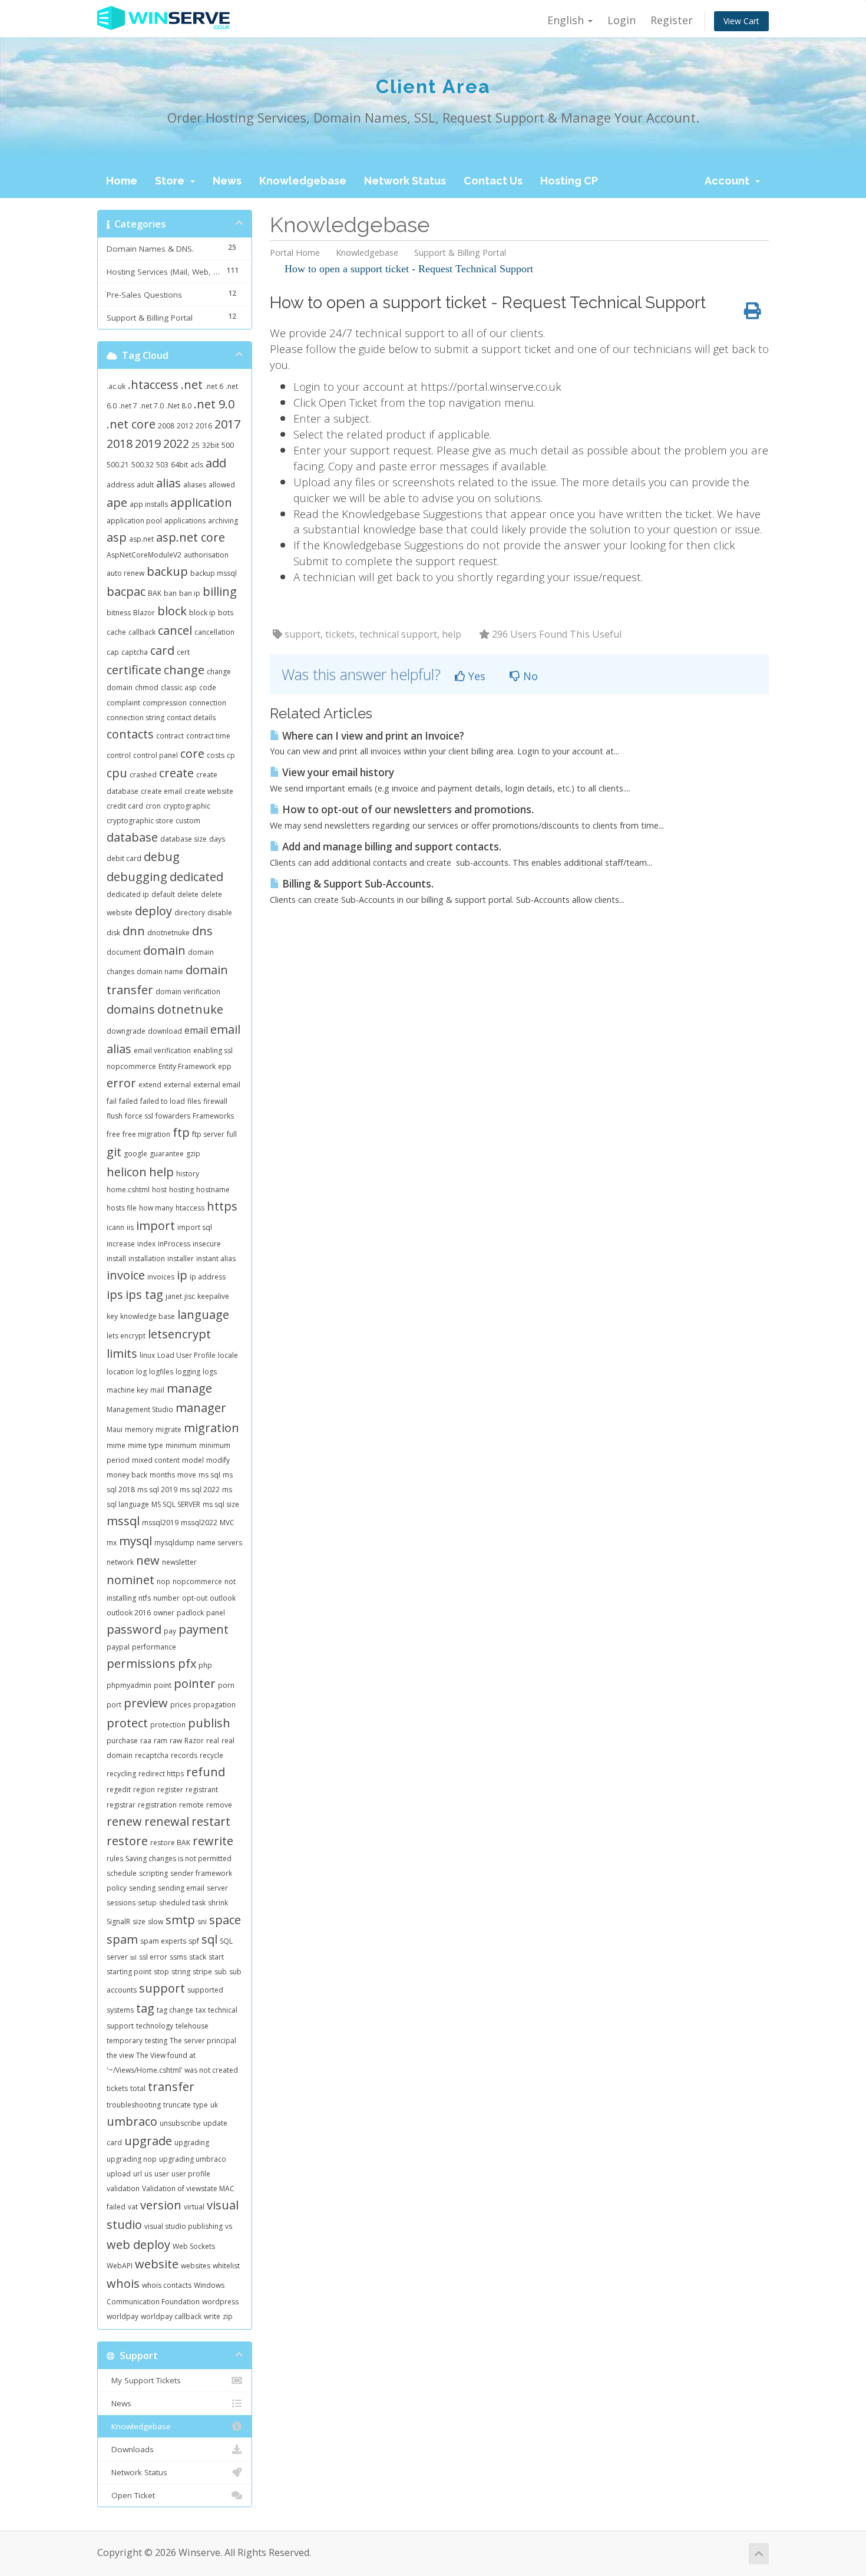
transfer (171, 2087)
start (216, 1957)
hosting (181, 1190)
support (162, 1988)
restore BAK (170, 1843)
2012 (185, 426)
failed (128, 1101)
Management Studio (140, 1409)
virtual (194, 2207)
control (119, 755)
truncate (177, 2105)
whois (123, 2283)
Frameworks (213, 1116)
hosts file (122, 1208)
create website (209, 791)
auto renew (125, 573)
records (184, 1755)
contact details (191, 718)
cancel (175, 630)
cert (183, 652)
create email (161, 791)
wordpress (220, 2302)
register (170, 1790)
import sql (195, 1227)
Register (672, 20)
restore (127, 1841)
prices (181, 1705)
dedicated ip (128, 894)
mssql (123, 1521)
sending (142, 1888)
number (166, 1598)
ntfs (145, 1598)
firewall (215, 1101)
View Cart (741, 21)
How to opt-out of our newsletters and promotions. (407, 809)
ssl (133, 1957)
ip (182, 1275)
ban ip (190, 593)
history (188, 1174)
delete (188, 894)
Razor (194, 1741)
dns (202, 931)
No (529, 676)
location (120, 1372)
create (176, 773)
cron (153, 806)
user (162, 2174)
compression (165, 703)
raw (176, 1741)
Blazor (144, 613)
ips (115, 1294)
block (172, 611)
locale (228, 1355)
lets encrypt (126, 1336)
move (187, 1475)
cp (231, 755)
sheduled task (182, 1903)
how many (156, 1208)
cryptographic (187, 806)
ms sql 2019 (157, 1490)
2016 (204, 426)
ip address (208, 1277)
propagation (214, 1705)
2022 (176, 443)
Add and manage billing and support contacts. (391, 847)
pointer (195, 1683)
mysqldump (174, 1543)
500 (228, 445)
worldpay (123, 2316)
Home (122, 181)
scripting (153, 1873)
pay (170, 1631)
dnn (134, 931)
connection (208, 703)
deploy (153, 911)
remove (219, 1805)
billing (220, 591)
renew (124, 1821)
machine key (127, 1390)
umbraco (132, 2121)
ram (161, 1741)
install (116, 1259)
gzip (193, 1154)
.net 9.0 (214, 404)
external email (217, 1085)
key (112, 1316)
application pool (134, 521)
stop (161, 1972)
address (120, 485)
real (213, 1741)
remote (191, 1805)
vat (133, 2207)
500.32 (143, 465)
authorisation (206, 555)
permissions (141, 1663)
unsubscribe (180, 2123)
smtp (180, 1920)
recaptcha (152, 1755)
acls (197, 465)
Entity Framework (187, 1066)
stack (198, 1957)
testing (156, 2041)
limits (122, 1353)
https (222, 1206)
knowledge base (148, 1316)
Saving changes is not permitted (179, 1858)
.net (192, 385)
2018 (120, 443)
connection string (135, 718)
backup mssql (214, 573)
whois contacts (167, 2285)
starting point (129, 1972)
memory (139, 1429)
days (217, 839)
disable (220, 913)
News (227, 181)
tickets (117, 2088)
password (134, 1629)
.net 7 (128, 406)
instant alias (216, 1259)
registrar (121, 1805)
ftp (181, 1132)
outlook (223, 1598)
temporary (125, 2041)
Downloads (130, 2449)
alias (168, 483)
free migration (146, 1134)
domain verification (188, 992)
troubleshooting (134, 2105)
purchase (122, 1741)
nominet (130, 1580)
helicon (127, 1172)
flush (115, 1116)
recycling (121, 1774)
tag (145, 2008)
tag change (175, 2010)
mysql (135, 1541)
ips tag (144, 1294)
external (177, 1085)
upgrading (192, 2143)
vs (229, 2226)
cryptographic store (140, 821)
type (201, 2105)
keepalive (213, 1296)
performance (154, 1647)
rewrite (213, 1841)
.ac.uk (116, 386)
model (193, 1460)
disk (113, 933)
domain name (160, 972)
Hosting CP (569, 181)
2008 (166, 426)
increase (121, 1244)
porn (226, 1685)
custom (188, 821)
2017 (227, 424)
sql (209, 1939)
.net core (131, 424)
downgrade (126, 1031)
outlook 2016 (129, 1613)
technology (155, 2026)
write (212, 2316)
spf (194, 1941)
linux (147, 1355)
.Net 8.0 (179, 406)
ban (170, 593)
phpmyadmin (129, 1685)
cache (116, 632)
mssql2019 (160, 1523)
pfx (187, 1663)
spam (122, 1939)
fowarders (173, 1116)
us (148, 2174)
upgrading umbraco (193, 2159)
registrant (202, 1790)
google (135, 1154)
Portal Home (295, 253)
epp (225, 1066)
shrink (218, 1903)
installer (181, 1259)
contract (170, 736)
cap (113, 652)
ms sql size (221, 1504)
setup (147, 1903)
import (156, 1226)
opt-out (195, 1598)
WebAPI (120, 2266)
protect (127, 1723)
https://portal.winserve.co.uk (491, 386)
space (225, 1920)
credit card (125, 806)
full (232, 1134)
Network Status (405, 181)
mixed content (156, 1460)
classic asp (179, 687)
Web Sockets (194, 2246)
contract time (208, 736)
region (144, 1790)
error (121, 1083)
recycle (211, 1755)
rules (115, 1858)
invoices (161, 1277)
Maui (115, 1429)
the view (120, 2055)
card (162, 650)
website (157, 2264)
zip (228, 2316)
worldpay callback (171, 2316)
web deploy (138, 2244)
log (141, 1372)
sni (202, 1922)
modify (218, 1460)
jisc (190, 1296)
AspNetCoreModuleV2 (144, 555)
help (161, 1172)
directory (190, 913)
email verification (162, 1050)
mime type (146, 1445)
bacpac (126, 591)
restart (211, 1821)
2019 (148, 443)
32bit (211, 445)
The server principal (203, 2041)
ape (117, 502)
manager (201, 1408)
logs (210, 1372)
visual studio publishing (184, 2226)
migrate (168, 1429)
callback (142, 632)
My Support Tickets (144, 2380)
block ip (202, 613)
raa (146, 1741)
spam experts (163, 1941)
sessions (121, 1903)
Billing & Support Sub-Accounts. (357, 884)
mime (116, 1445)
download (165, 1031)
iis (130, 1227)
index (146, 1244)
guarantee (167, 1154)
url (138, 2174)
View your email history (337, 772)
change (184, 670)
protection (168, 1725)
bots (226, 613)
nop (163, 1581)
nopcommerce (197, 1581)
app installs (149, 504)
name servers (219, 1543)
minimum (181, 1445)
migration (211, 1428)
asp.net (141, 539)
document (124, 952)
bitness (119, 613)
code (208, 687)
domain (164, 950)
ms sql (209, 1475)
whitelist (226, 2266)
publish (209, 1723)
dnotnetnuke (168, 933)
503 (162, 465)
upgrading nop (132, 2159)
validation (123, 2189)
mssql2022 (199, 1523)
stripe (202, 1972)
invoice (126, 1275)
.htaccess (153, 385)
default (163, 894)
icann (115, 1227)
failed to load (163, 1101)
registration (157, 1805)
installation (147, 1259)
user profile (191, 2174)
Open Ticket (131, 2495)
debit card (124, 858)
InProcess (174, 1244)
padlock (190, 1613)
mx (112, 1543)
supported (205, 1990)
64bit (179, 465)
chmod (147, 687)
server (217, 1888)
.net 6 (214, 386)
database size (184, 839)
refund (206, 1772)
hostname (213, 1190)
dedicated (196, 877)
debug (162, 857)
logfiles (161, 1372)
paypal (118, 1647)
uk (214, 2105)
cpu (117, 773)
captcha (135, 652)
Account (729, 181)
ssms (178, 1957)
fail (112, 1101)
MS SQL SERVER (176, 1504)
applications (185, 521)
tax (201, 2010)
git (114, 1152)
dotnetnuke (190, 1009)
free (113, 1134)
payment (204, 1629)
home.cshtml (128, 1190)
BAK (155, 593)
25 (196, 445)
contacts (130, 734)
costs (216, 755)
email (196, 1030)
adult (145, 485)
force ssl (139, 1116)
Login (622, 20)
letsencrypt (179, 1334)
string (181, 1972)
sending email (181, 1888)
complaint (123, 703)
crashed (143, 775)
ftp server (208, 1134)
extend (150, 1085)
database (132, 837)
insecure (207, 1244)
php (205, 1665)
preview (146, 1703)
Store (172, 181)
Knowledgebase (303, 181)
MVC (227, 1523)
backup (167, 571)
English (567, 20)
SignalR (118, 1922)
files (194, 1101)
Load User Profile (186, 1355)
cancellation (214, 632)
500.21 (118, 465)
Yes (475, 676)
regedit (119, 1790)
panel (216, 1613)
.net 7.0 (152, 406)
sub (221, 1972)
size (139, 1922)
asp (117, 537)
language (203, 1315)
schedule (122, 1873)
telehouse (192, 2026)
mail (157, 1390)
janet (174, 1296)
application (201, 502)
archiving (223, 521)
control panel (156, 755)
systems (120, 2010)
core (192, 753)
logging (188, 1372)
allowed (222, 485)
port (114, 1705)
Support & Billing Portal (460, 253)
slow (156, 1922)
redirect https (161, 1774)
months (162, 1475)
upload (119, 2174)
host (159, 1190)
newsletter (179, 1562)
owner (164, 1613)
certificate (134, 670)
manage (189, 1388)
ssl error (153, 1957)
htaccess (190, 1208)
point (163, 1685)
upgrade (148, 2141)
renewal (167, 1821)
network (120, 1562)
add (216, 463)
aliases (195, 485)
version (161, 2205)
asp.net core (191, 537)
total (138, 2088)
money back (127, 1475)
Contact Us (493, 181)
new (148, 1560)
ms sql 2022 (200, 1490)
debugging (137, 877)
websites (196, 2266)
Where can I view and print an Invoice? (372, 736)
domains (131, 1009)
